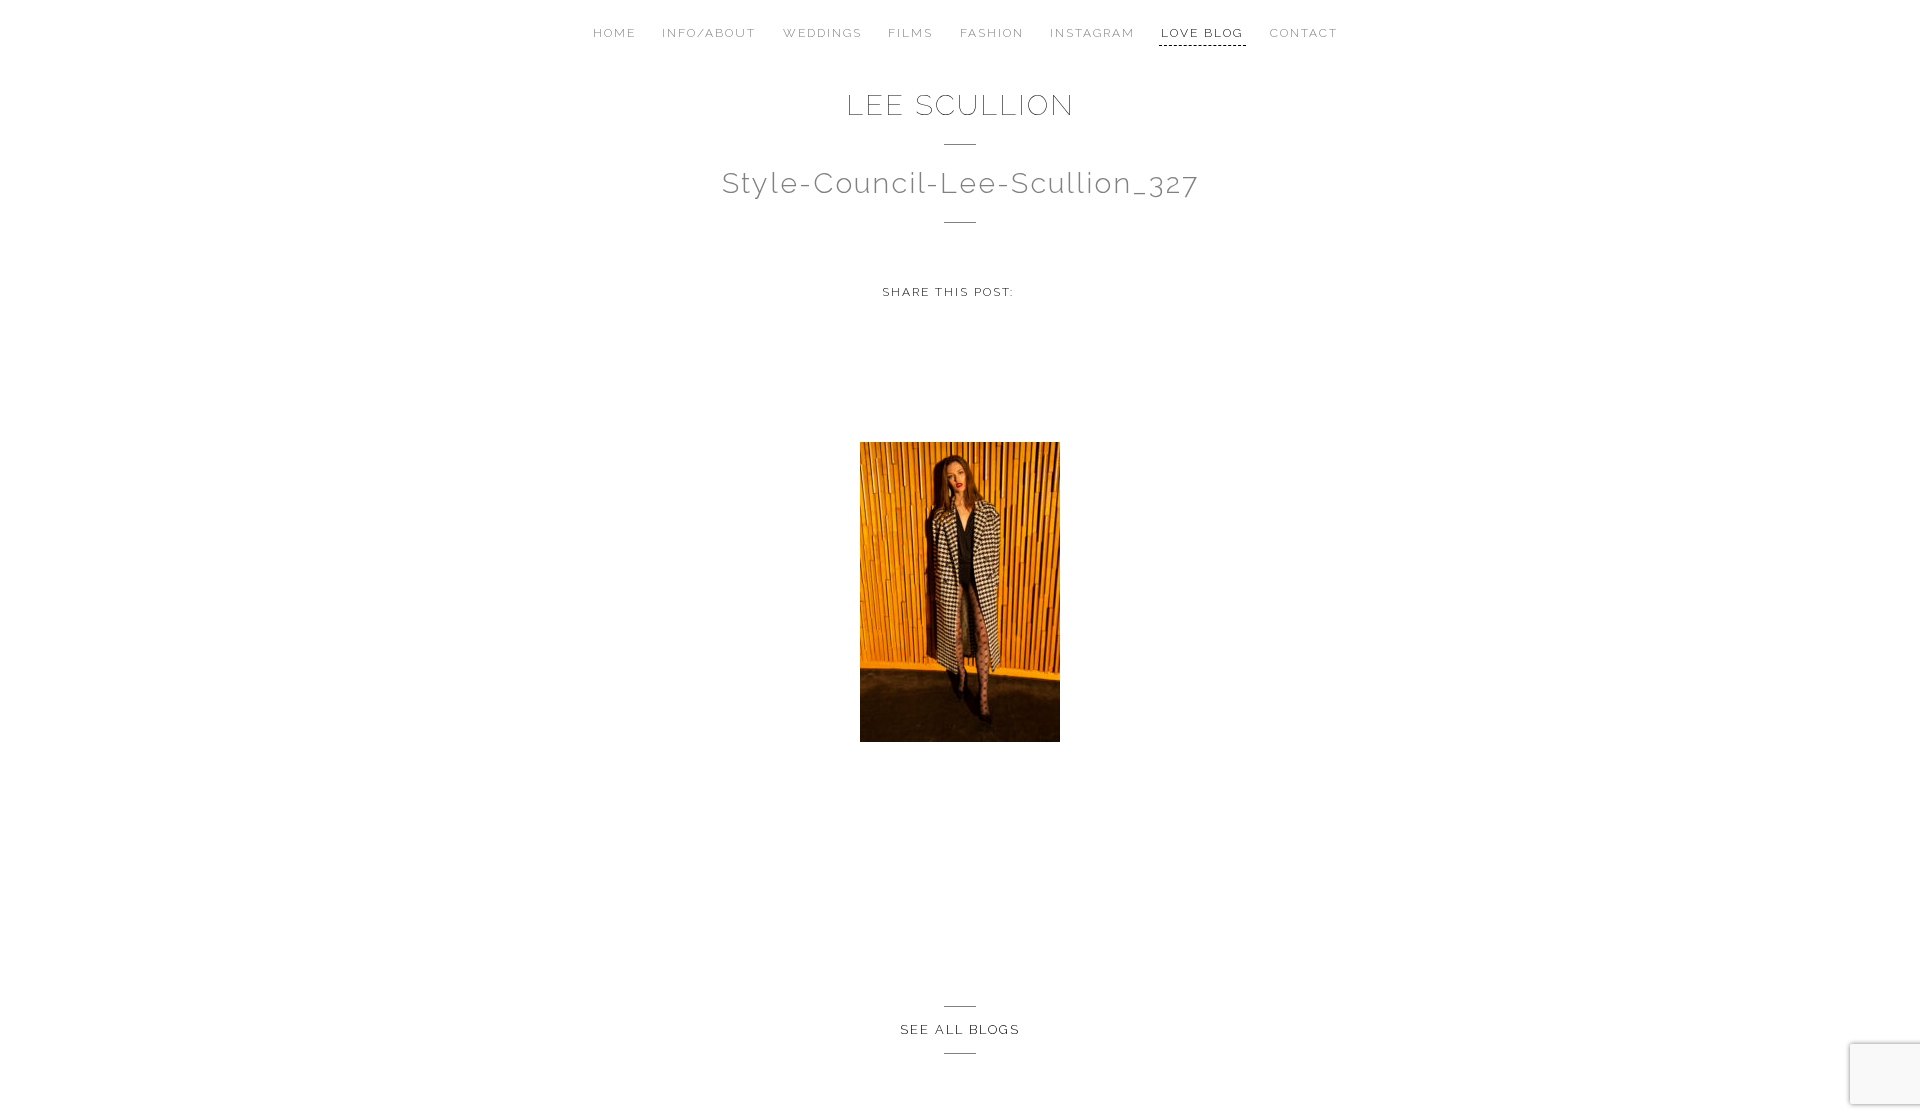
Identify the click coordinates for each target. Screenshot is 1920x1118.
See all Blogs (960, 1029)
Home (614, 33)
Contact (1304, 33)
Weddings (822, 33)
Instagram (1092, 33)
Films (910, 33)
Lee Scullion (960, 105)
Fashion (992, 33)
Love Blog (1202, 33)
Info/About (709, 33)
